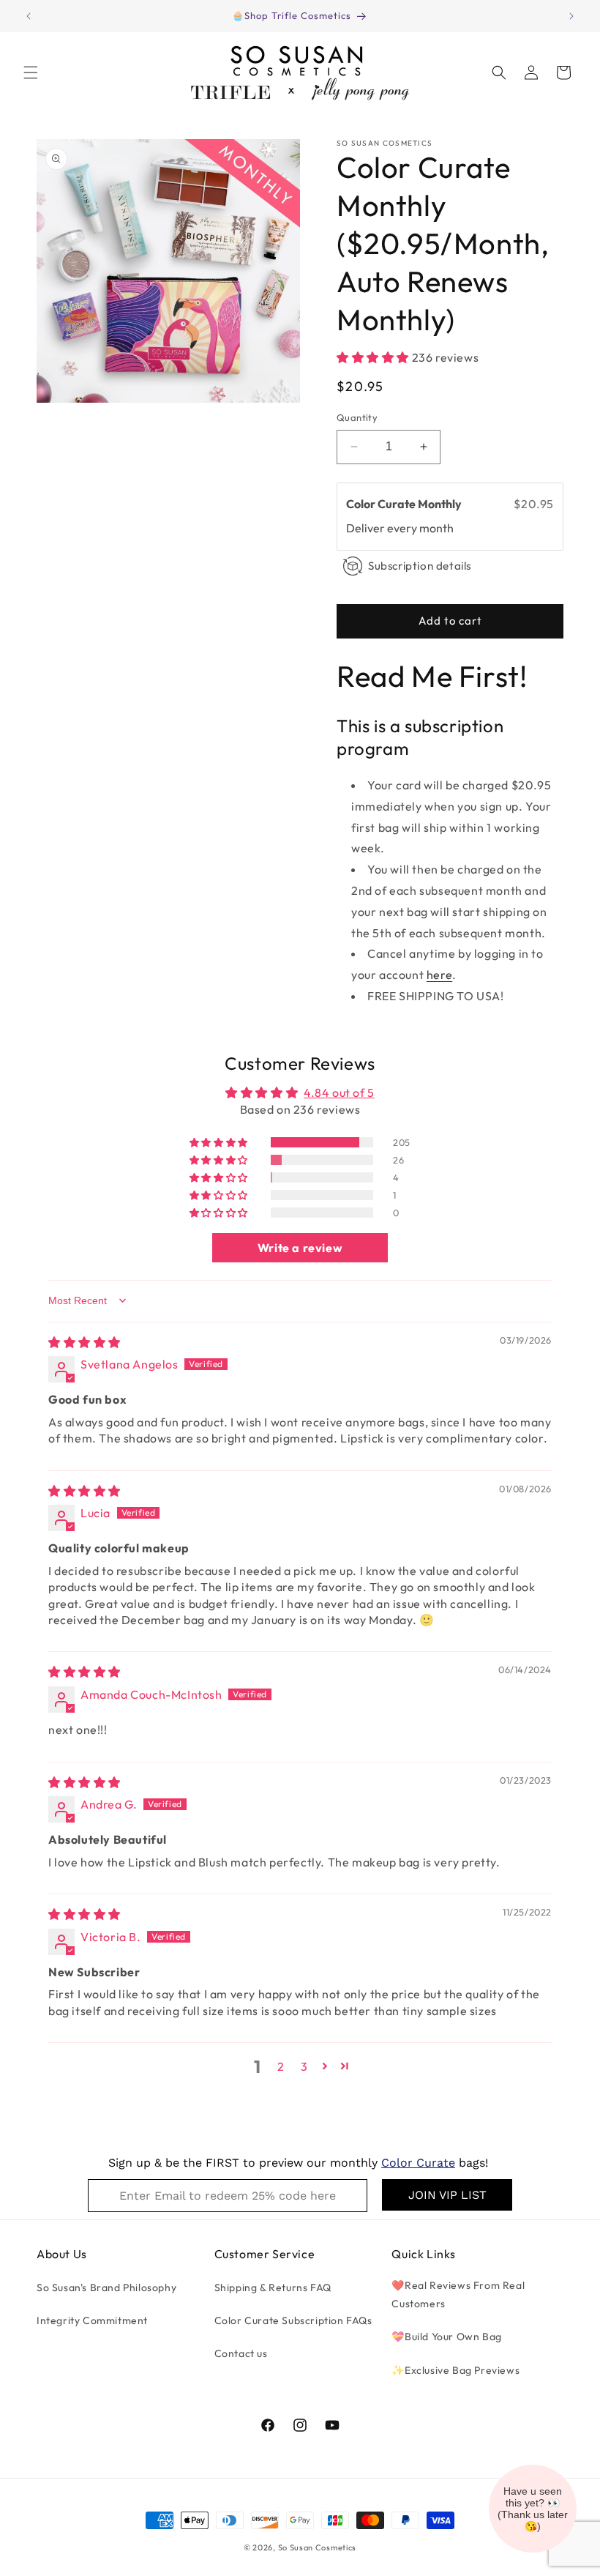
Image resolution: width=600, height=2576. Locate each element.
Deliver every (383, 528)
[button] (31, 72)
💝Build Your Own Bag (446, 2337)
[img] (85, 1342)
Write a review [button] (300, 1248)
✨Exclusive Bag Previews (455, 2370)
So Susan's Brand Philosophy (106, 2287)
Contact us (241, 2353)
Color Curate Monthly (405, 504)
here (439, 975)
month (436, 528)
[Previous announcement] (29, 16)
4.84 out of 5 (339, 1092)
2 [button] (281, 2066)
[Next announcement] (571, 16)
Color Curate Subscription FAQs (293, 2320)
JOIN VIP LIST (447, 2195)
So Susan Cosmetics (318, 2547)
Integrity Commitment (92, 2320)
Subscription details (420, 566)
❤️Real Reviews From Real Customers (458, 2294)
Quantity (357, 417)
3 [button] (304, 2066)
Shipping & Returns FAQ (273, 2287)
